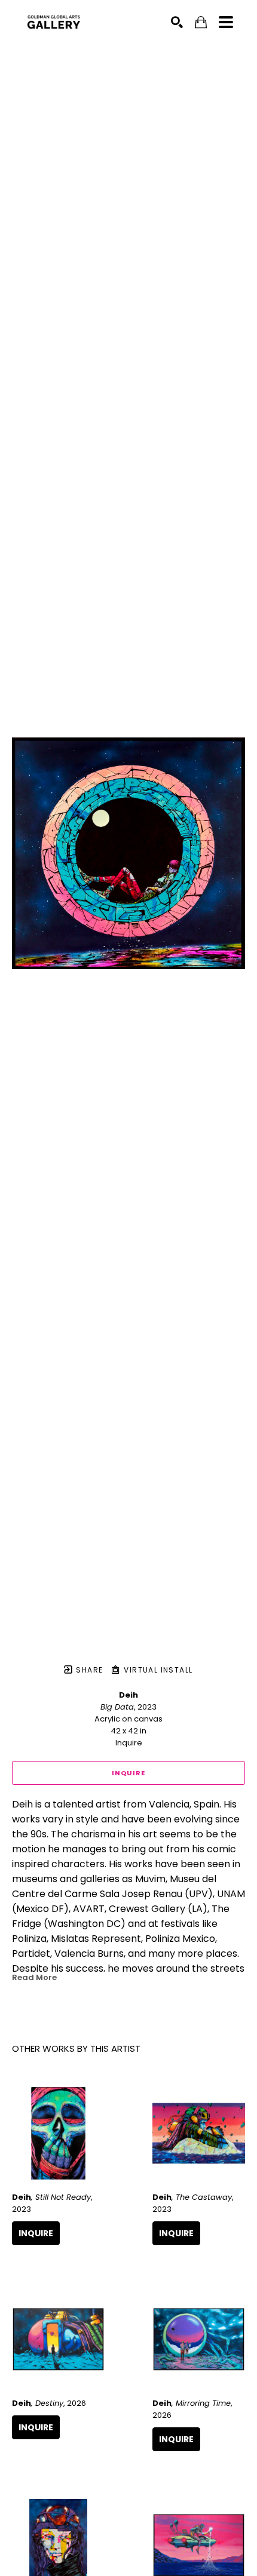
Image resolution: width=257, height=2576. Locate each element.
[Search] (177, 22)
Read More (34, 1977)
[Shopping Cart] (201, 22)
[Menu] (226, 22)
